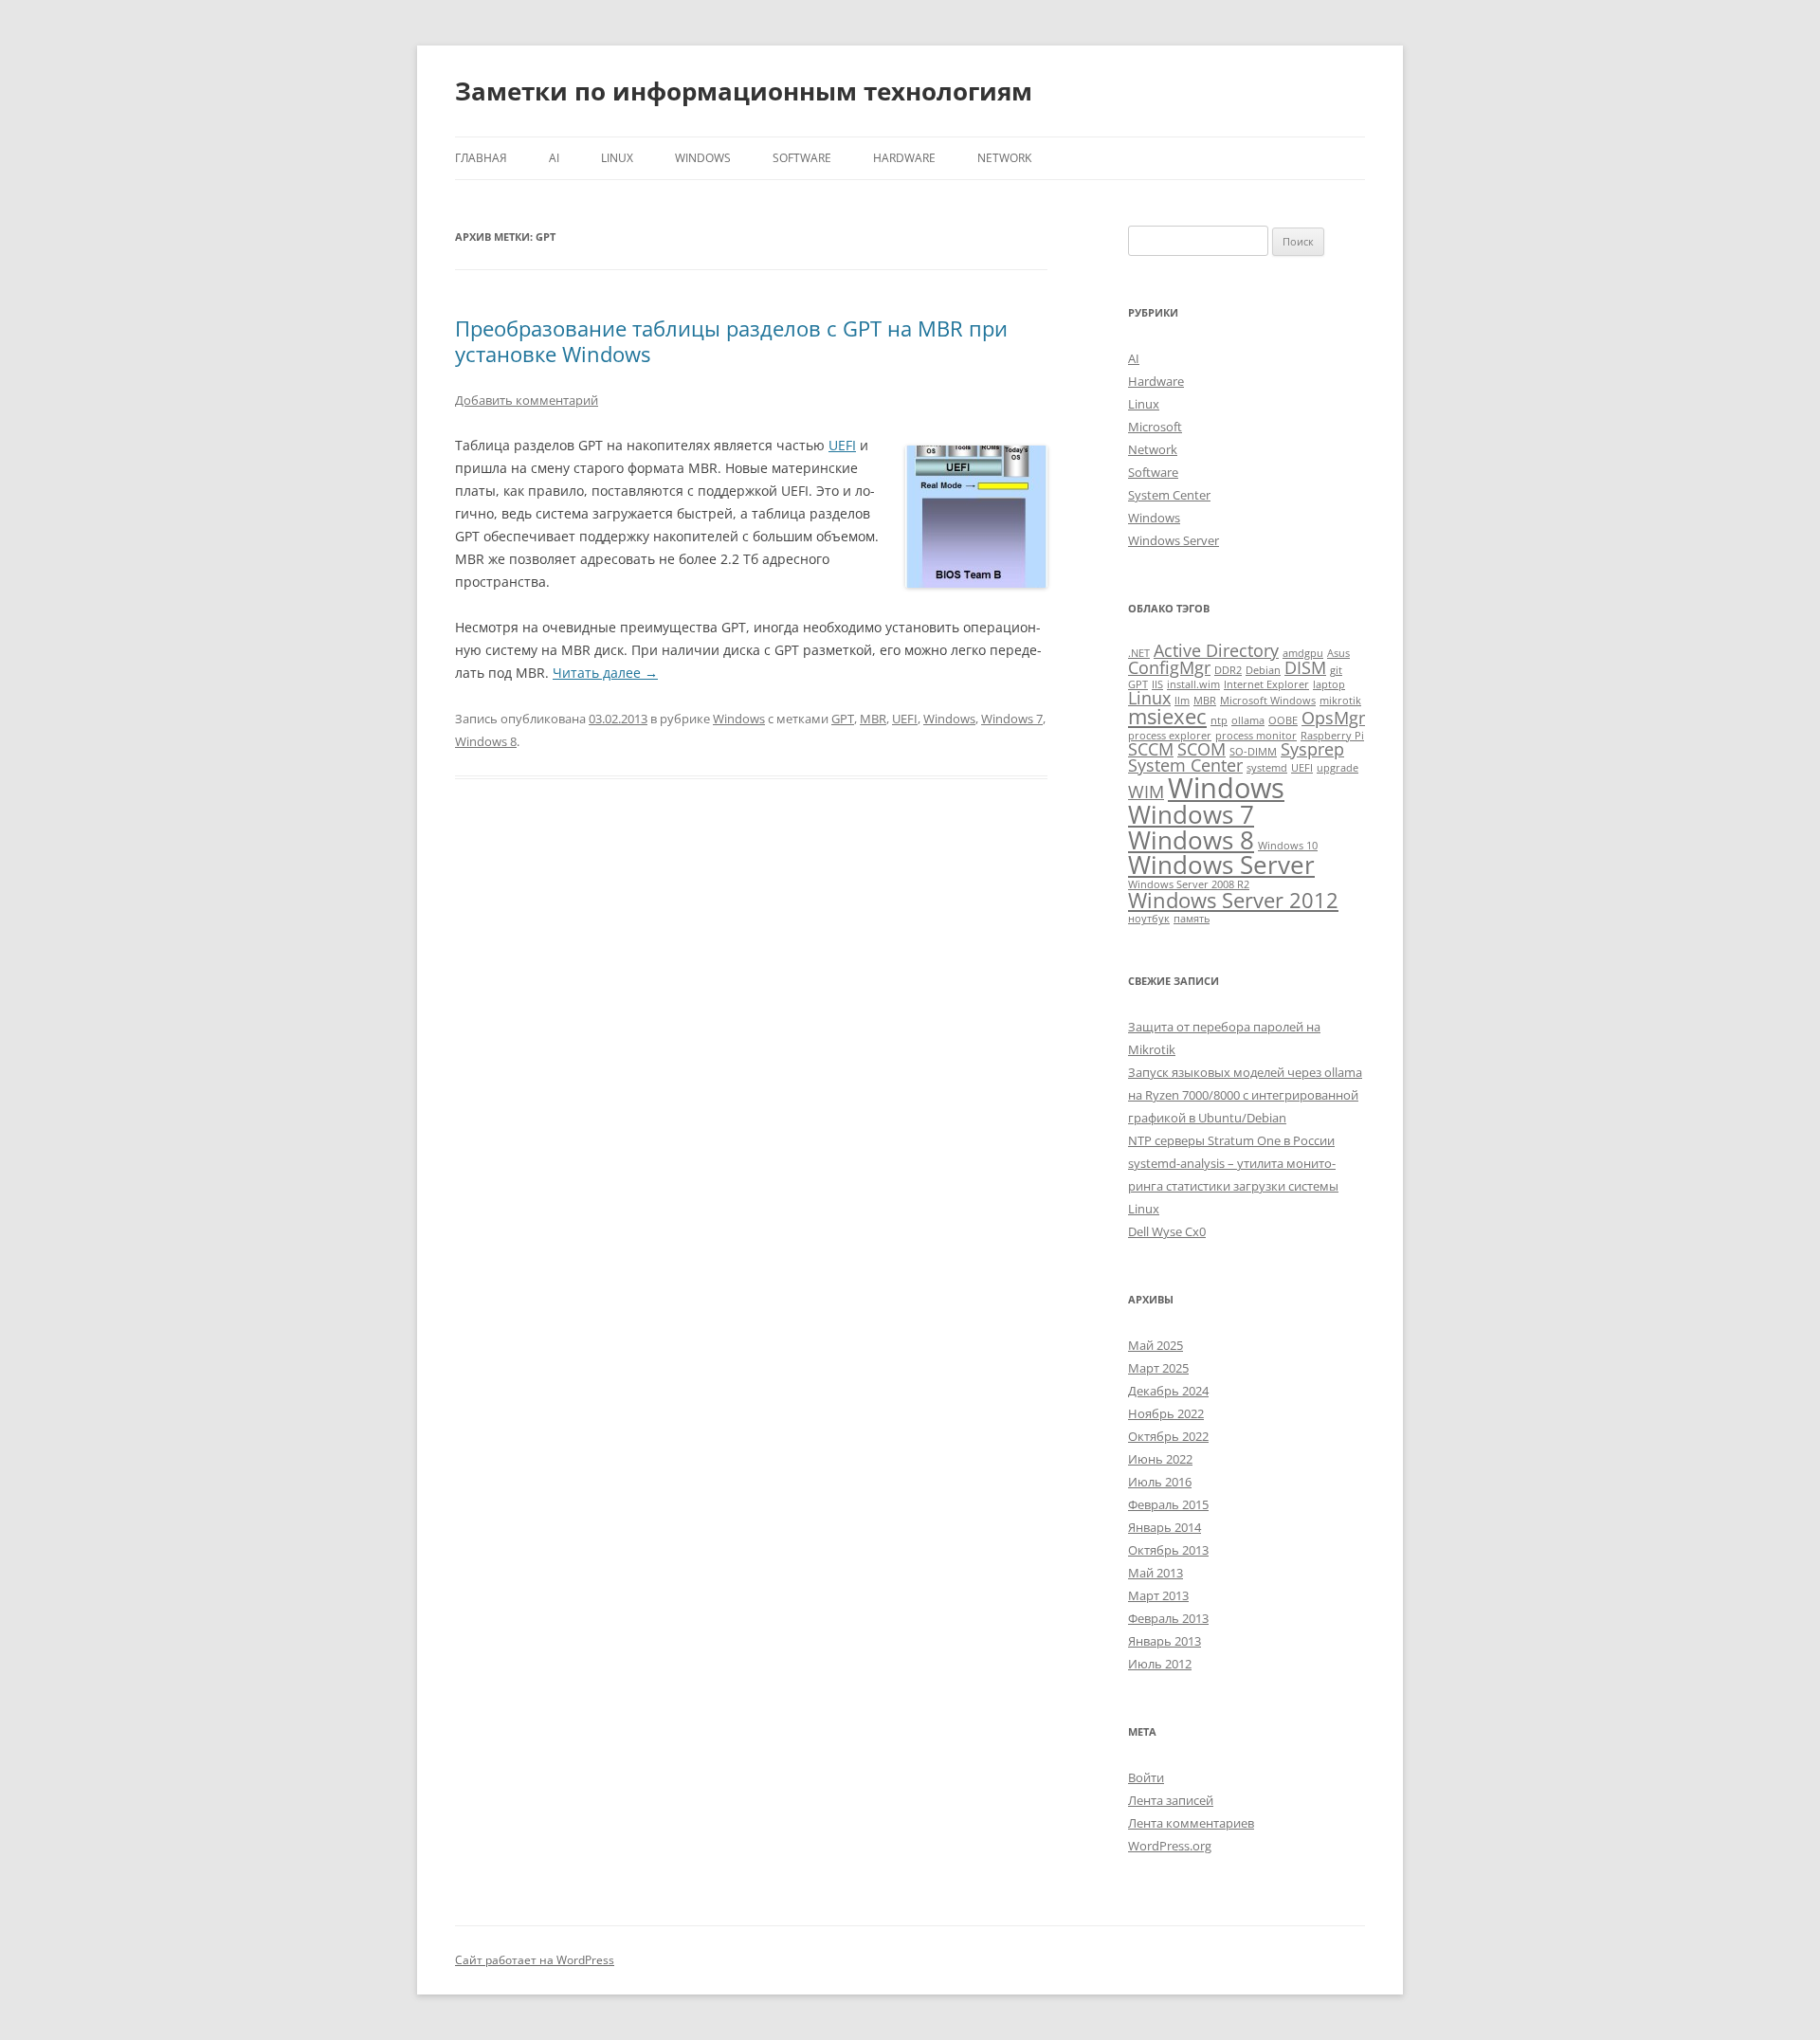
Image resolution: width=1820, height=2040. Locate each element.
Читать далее (605, 673)
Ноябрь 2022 (1166, 1413)
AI (554, 158)
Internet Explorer (1266, 684)
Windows (703, 158)
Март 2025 (1158, 1368)
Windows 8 (486, 741)
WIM (1146, 792)
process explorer (1170, 736)
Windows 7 (1012, 719)
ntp (1219, 720)
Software (802, 158)
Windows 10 (1288, 846)
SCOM (1201, 749)
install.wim (1193, 684)
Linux (617, 158)
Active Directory (1216, 650)
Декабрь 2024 (1168, 1391)
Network (1004, 158)
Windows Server (1174, 540)
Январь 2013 (1165, 1641)
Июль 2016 (1160, 1482)
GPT (843, 719)
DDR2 (1228, 670)
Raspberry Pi (1332, 736)
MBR (873, 719)
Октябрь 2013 (1168, 1550)
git (1336, 670)
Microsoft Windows (1268, 701)
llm (1182, 701)
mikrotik (1340, 701)
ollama (1248, 720)
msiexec (1167, 716)
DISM (1305, 667)
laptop (1329, 684)
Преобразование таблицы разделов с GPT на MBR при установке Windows (731, 340)
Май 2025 (1156, 1345)
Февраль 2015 (1168, 1504)
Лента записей (1171, 1800)
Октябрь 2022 (1168, 1436)
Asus (1338, 653)
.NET (1139, 653)
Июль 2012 (1160, 1664)
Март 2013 (1158, 1595)
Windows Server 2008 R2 (1189, 884)
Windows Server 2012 (1233, 900)
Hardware (904, 158)
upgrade (1338, 768)
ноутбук (1149, 919)
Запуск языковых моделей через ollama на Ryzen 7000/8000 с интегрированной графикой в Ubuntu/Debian (1245, 1095)
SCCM (1151, 749)
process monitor (1256, 736)
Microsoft (1155, 427)
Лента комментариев (1191, 1823)
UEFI (842, 445)
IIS (1157, 684)
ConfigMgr (1169, 667)
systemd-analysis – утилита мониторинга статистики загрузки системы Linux (1233, 1186)
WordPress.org (1170, 1846)
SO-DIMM (1253, 752)
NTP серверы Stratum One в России (1231, 1140)
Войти (1146, 1777)
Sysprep (1312, 749)
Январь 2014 (1165, 1527)
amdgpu (1303, 653)
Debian (1263, 670)
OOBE (1283, 720)
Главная (481, 158)
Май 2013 (1156, 1573)
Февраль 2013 (1168, 1618)
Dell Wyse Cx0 (1167, 1231)
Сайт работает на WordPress (535, 1960)
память (1192, 919)
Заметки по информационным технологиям (744, 91)
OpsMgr (1333, 718)
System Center (1169, 495)
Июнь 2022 (1160, 1459)
